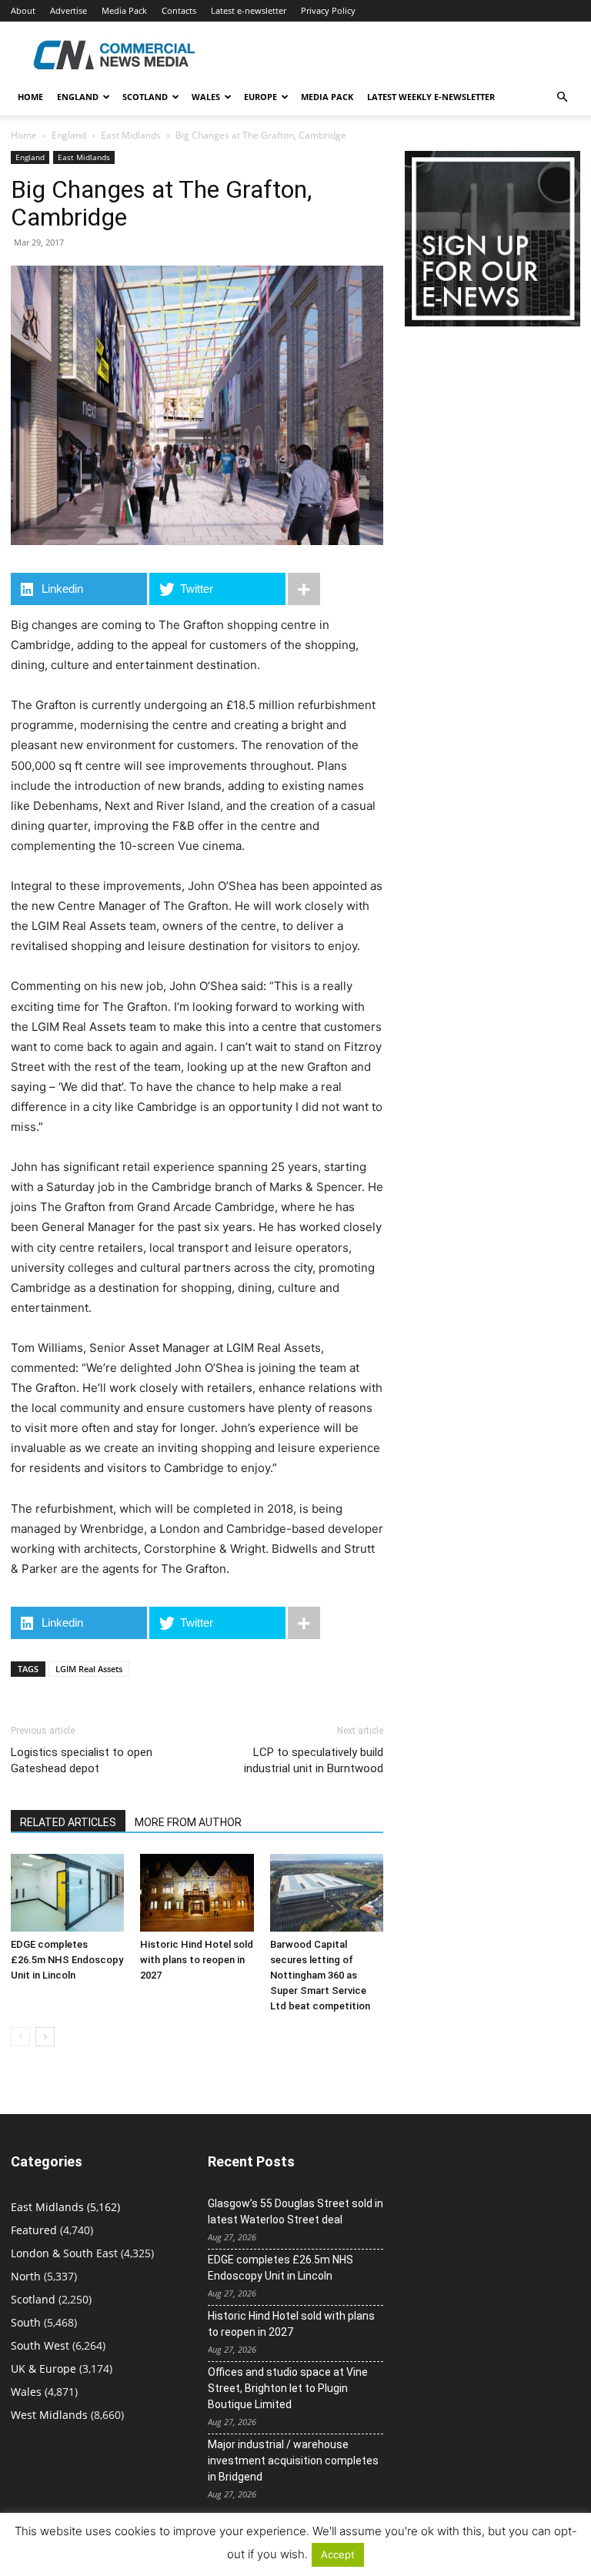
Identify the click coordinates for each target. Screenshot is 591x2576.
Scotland (145, 97)
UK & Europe (43, 2369)
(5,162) (65, 2207)
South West (40, 2345)
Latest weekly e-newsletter (431, 97)
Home (30, 97)
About (23, 10)
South (26, 2322)
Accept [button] (338, 2554)
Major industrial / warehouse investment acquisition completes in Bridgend (293, 2461)
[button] (562, 97)
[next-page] (45, 2037)
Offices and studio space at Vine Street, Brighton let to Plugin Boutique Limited (288, 2388)
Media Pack (124, 10)
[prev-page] (20, 2037)
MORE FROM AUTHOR (188, 1822)
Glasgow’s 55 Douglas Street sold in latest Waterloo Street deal (295, 2211)
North (26, 2276)
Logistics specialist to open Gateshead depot (82, 1760)
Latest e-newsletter (249, 10)
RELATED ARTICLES (68, 1822)
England (69, 135)
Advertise (68, 10)
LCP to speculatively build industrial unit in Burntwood (314, 1760)
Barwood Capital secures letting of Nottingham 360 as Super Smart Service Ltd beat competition (320, 1975)
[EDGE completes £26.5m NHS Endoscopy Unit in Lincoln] (67, 1893)
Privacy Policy (328, 10)
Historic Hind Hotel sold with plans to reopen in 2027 (197, 1960)
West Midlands (49, 2415)
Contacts (179, 10)
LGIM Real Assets (89, 1669)
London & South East (64, 2253)
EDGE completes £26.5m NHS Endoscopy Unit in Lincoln (67, 1960)
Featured (34, 2230)
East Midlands (131, 135)
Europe (260, 97)
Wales (206, 97)
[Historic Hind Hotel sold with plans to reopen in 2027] (197, 1893)
